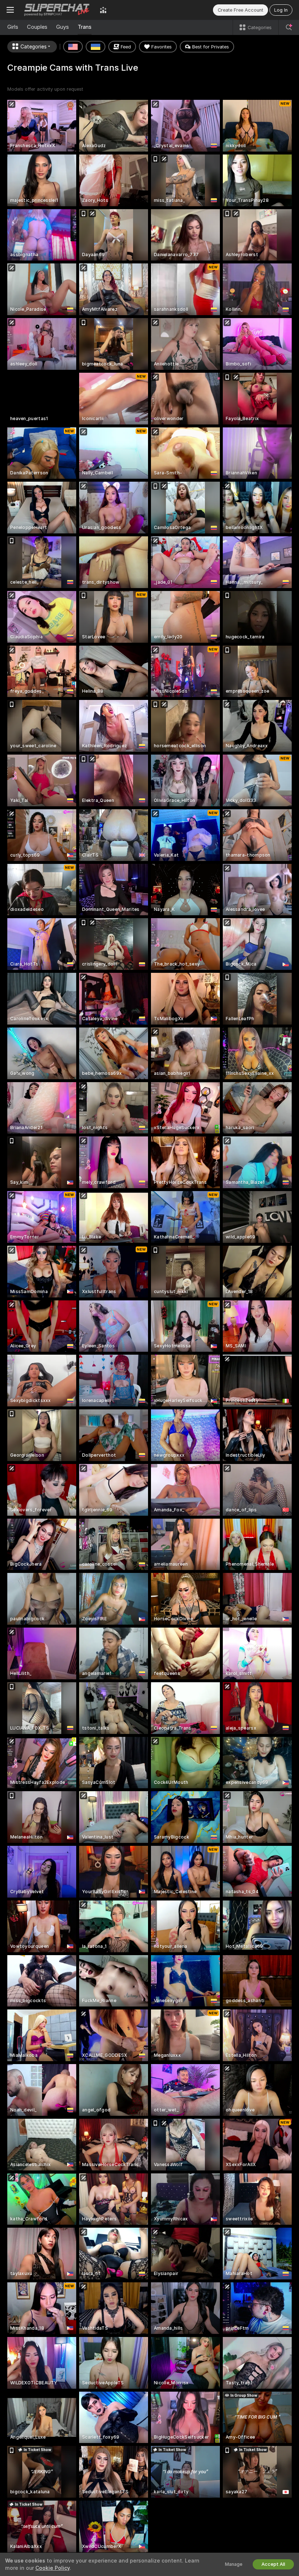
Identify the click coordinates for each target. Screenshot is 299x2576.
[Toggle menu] (10, 10)
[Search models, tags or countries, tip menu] (289, 27)
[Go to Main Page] (57, 10)
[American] (73, 47)
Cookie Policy (53, 2568)
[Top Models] (103, 10)
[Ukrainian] (96, 47)
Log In (281, 10)
